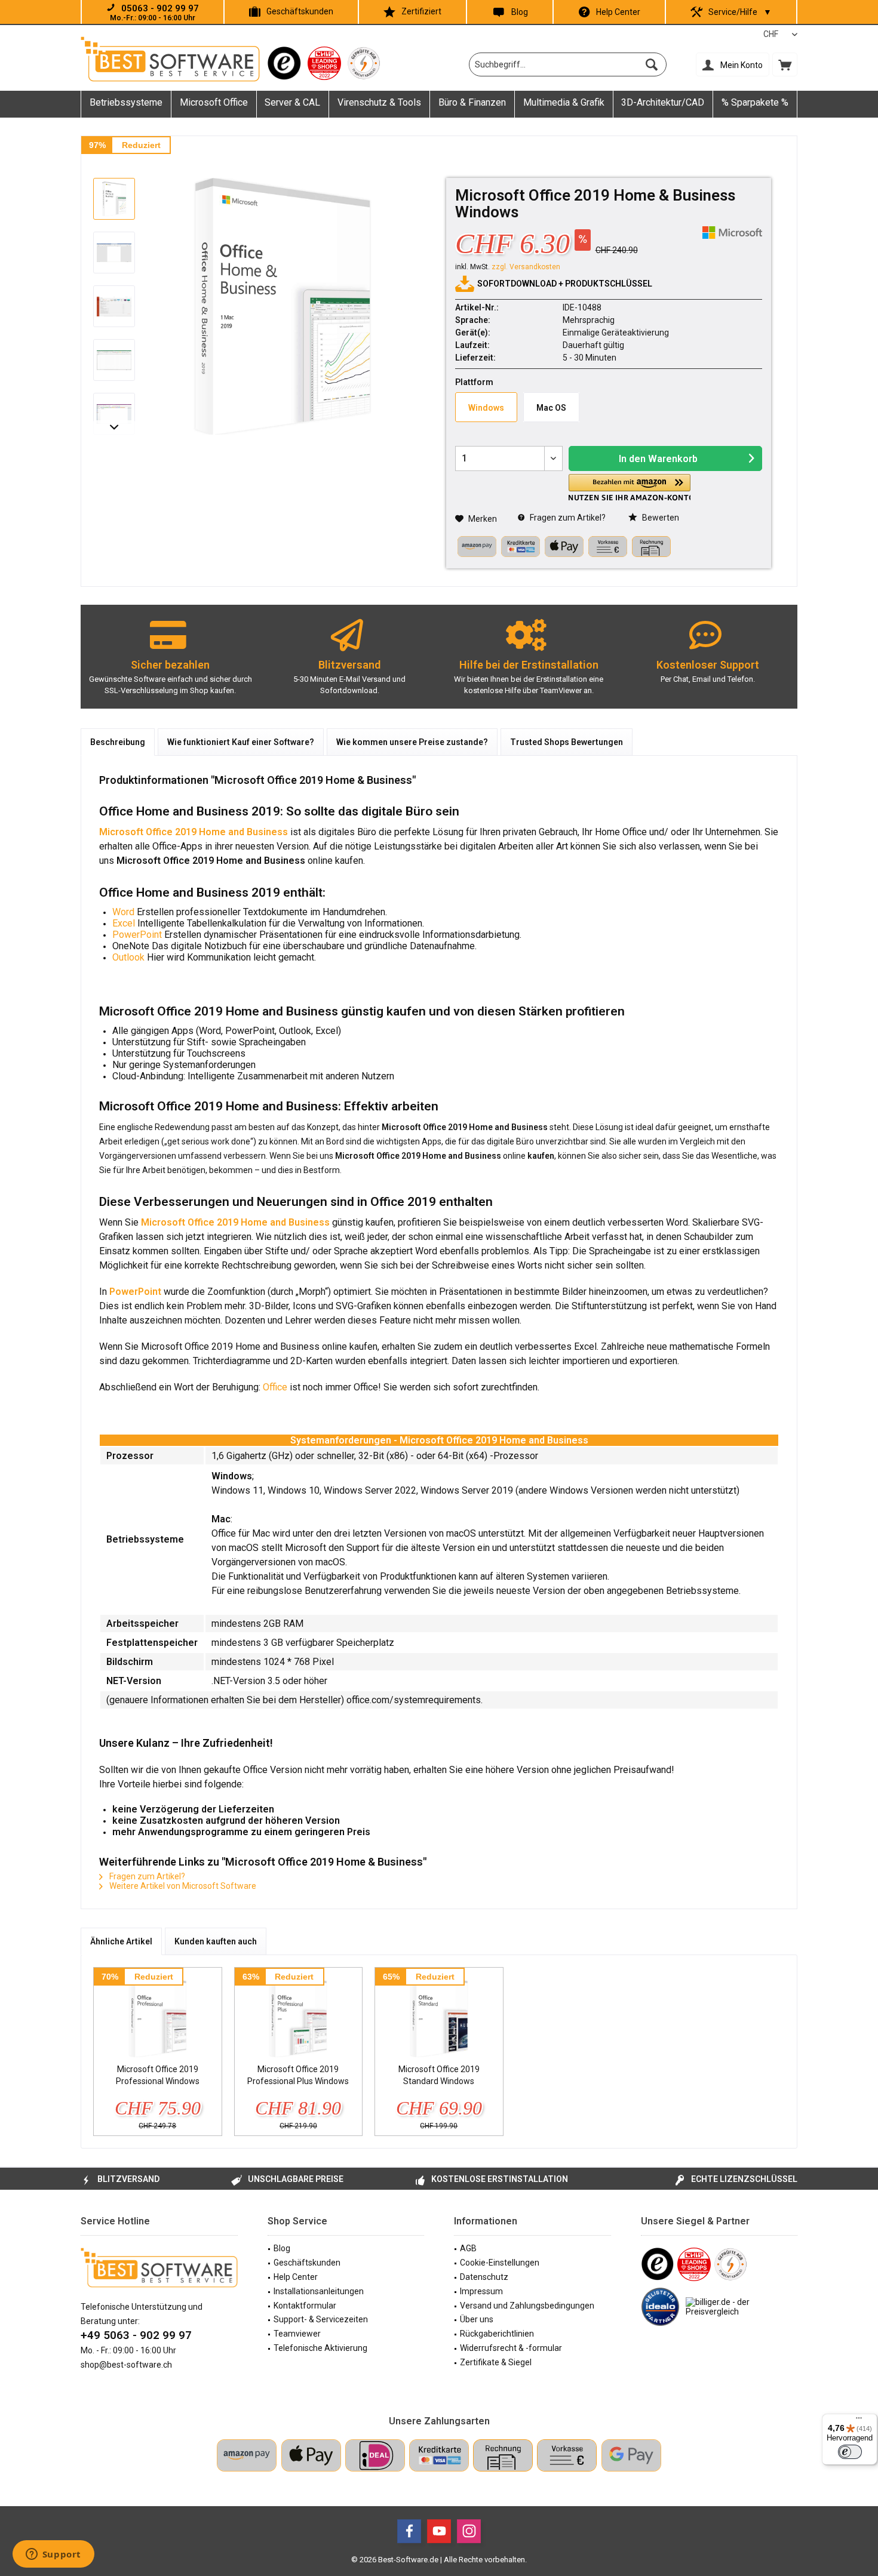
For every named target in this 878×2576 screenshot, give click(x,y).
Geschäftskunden (300, 11)
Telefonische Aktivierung (320, 2348)
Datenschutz (484, 2277)
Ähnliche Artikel (121, 1941)
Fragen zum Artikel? (567, 518)
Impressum (481, 2291)
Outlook (130, 957)
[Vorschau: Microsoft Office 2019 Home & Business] (114, 199)
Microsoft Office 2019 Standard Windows (439, 2075)
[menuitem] (785, 64)
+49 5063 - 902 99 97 (136, 2335)
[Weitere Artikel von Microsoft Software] (732, 233)
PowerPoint (138, 935)
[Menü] (859, 2421)
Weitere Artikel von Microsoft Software (182, 1886)
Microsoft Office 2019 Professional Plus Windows (298, 2075)
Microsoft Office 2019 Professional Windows (158, 2075)
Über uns (477, 2319)
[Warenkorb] (785, 64)
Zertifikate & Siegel (496, 2362)
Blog (520, 12)
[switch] (850, 2452)
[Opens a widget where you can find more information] (53, 2555)
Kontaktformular (305, 2306)
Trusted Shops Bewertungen (567, 742)
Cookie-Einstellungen (500, 2263)
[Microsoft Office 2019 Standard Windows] (439, 2015)
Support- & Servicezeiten (321, 2319)
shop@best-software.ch (126, 2365)
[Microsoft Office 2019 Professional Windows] (158, 2015)
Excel (125, 923)
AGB (468, 2248)
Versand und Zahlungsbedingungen (527, 2306)
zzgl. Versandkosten (526, 267)
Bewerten (660, 518)
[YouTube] (439, 2531)
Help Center (618, 12)
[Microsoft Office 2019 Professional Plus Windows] (299, 2015)
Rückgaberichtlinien (497, 2334)
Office (276, 1387)
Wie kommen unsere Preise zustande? (412, 742)
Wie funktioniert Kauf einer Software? (241, 742)
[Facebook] (409, 2531)
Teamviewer (297, 2334)
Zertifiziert (421, 11)
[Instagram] (469, 2531)
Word (125, 912)
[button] (630, 487)
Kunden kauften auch (216, 1941)
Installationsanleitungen (319, 2291)
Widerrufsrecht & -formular (511, 2348)
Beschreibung (118, 742)
